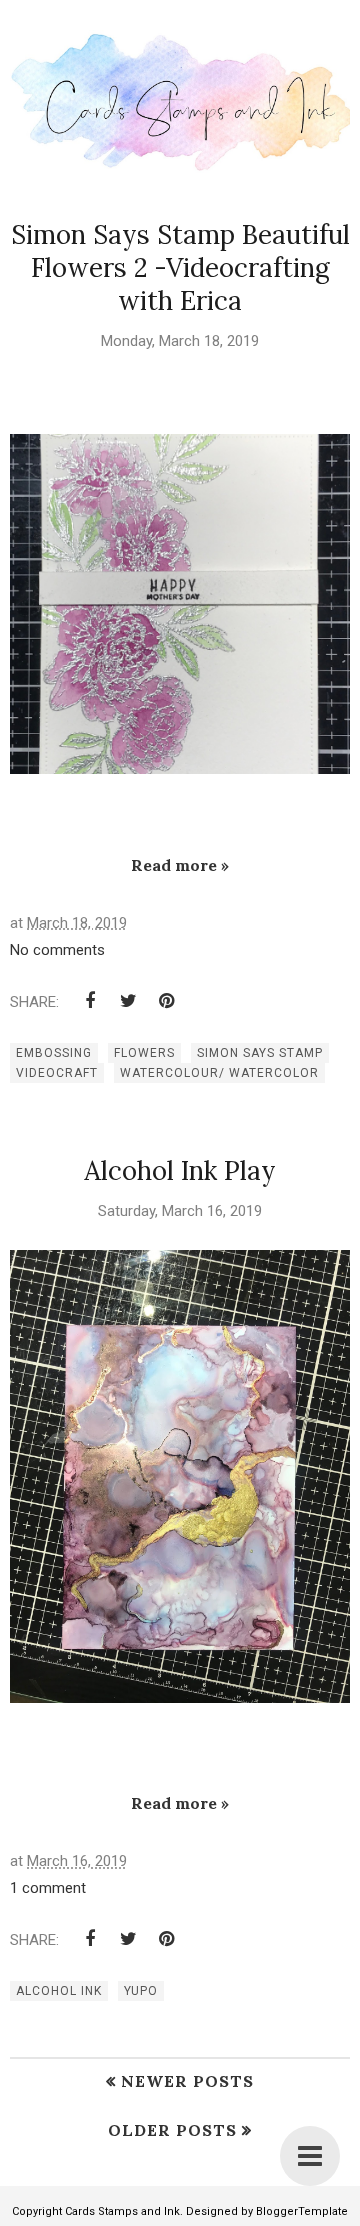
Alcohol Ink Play (180, 1170)
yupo (141, 1991)
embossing (54, 1053)
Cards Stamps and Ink (122, 2211)
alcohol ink (59, 1991)
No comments (57, 950)
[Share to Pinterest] (166, 1001)
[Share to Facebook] (90, 1001)
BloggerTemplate (302, 2211)
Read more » (180, 865)
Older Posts (172, 2130)
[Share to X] (128, 1001)
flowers (144, 1053)
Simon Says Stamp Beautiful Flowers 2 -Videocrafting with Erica (180, 267)
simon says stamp (260, 1053)
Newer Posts (187, 2081)
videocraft (57, 1073)
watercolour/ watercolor (219, 1073)
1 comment (48, 1888)
